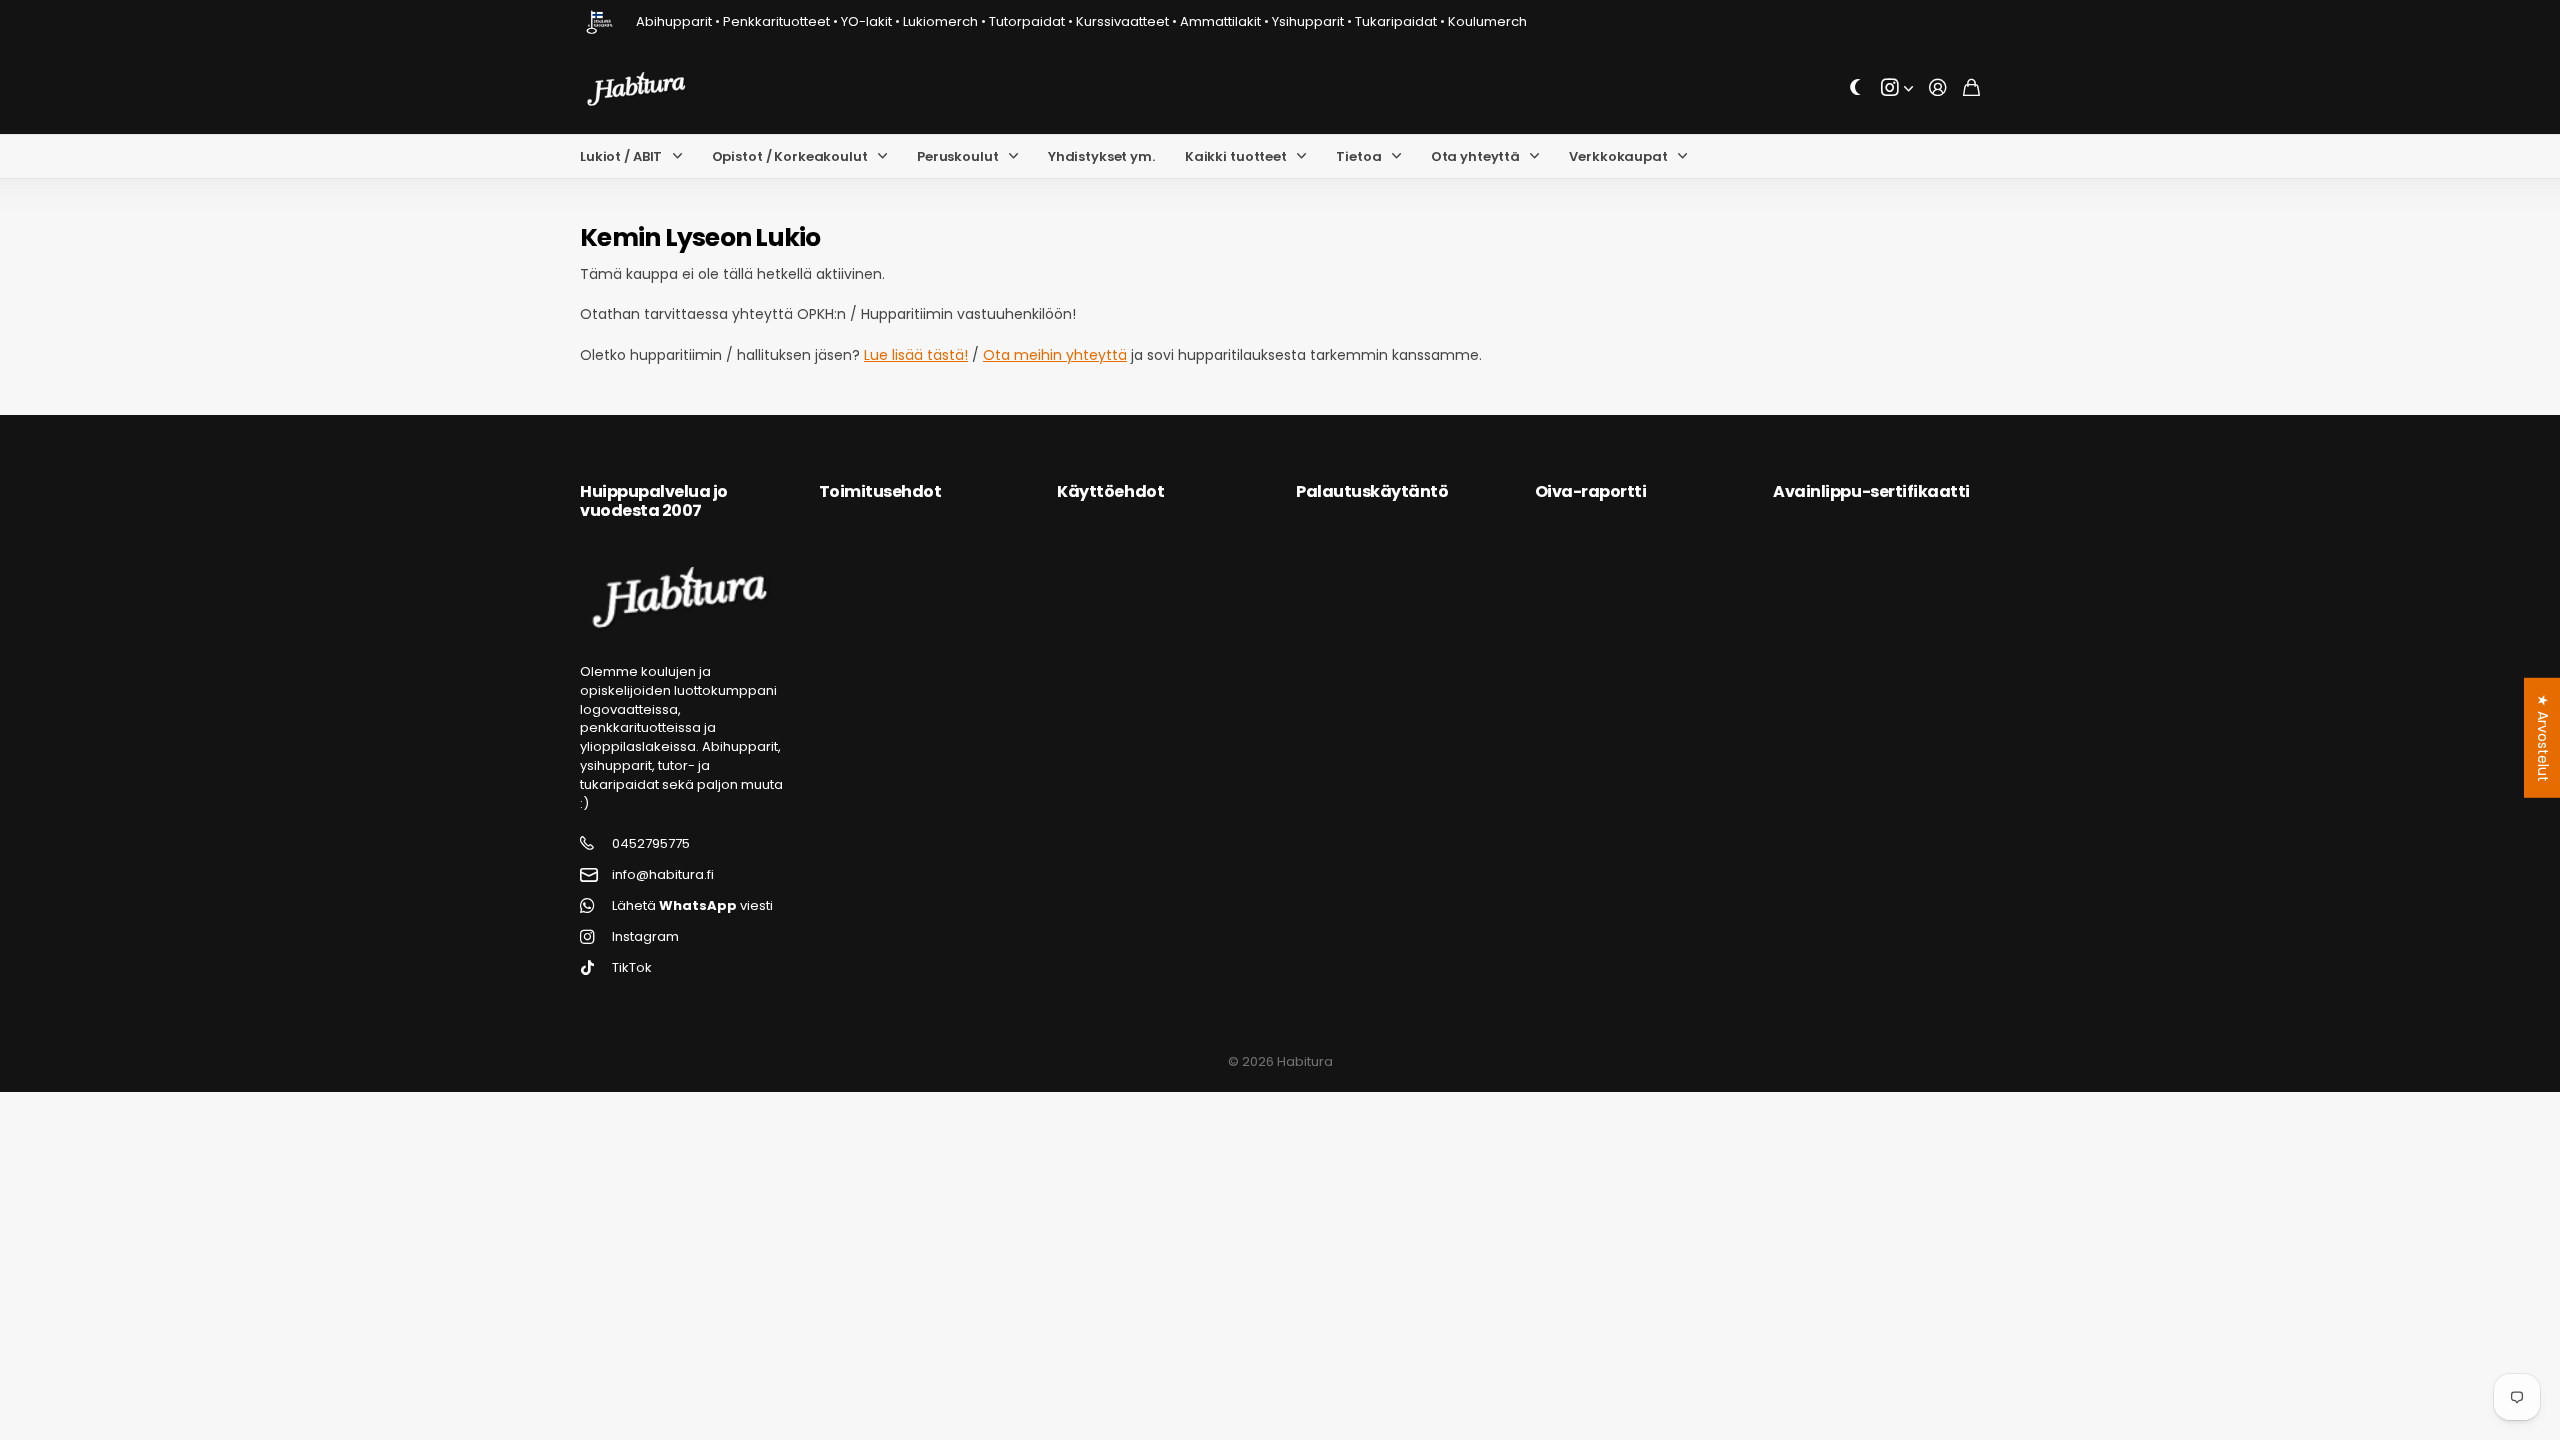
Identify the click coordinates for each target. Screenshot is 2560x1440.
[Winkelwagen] (1971, 88)
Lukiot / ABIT (621, 156)
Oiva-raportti (1591, 491)
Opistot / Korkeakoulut (790, 156)
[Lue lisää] (1897, 88)
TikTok (632, 968)
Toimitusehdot (880, 491)
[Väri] (1856, 88)
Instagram (645, 937)
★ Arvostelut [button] (2543, 738)
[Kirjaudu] (1938, 88)
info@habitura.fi (663, 875)
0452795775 (651, 844)
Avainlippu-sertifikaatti (1871, 491)
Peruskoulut (958, 156)
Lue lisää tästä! (916, 355)
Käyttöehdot (1110, 491)
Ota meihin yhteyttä (1055, 355)
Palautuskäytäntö (1372, 491)
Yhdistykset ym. (1101, 156)
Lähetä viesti (692, 906)
